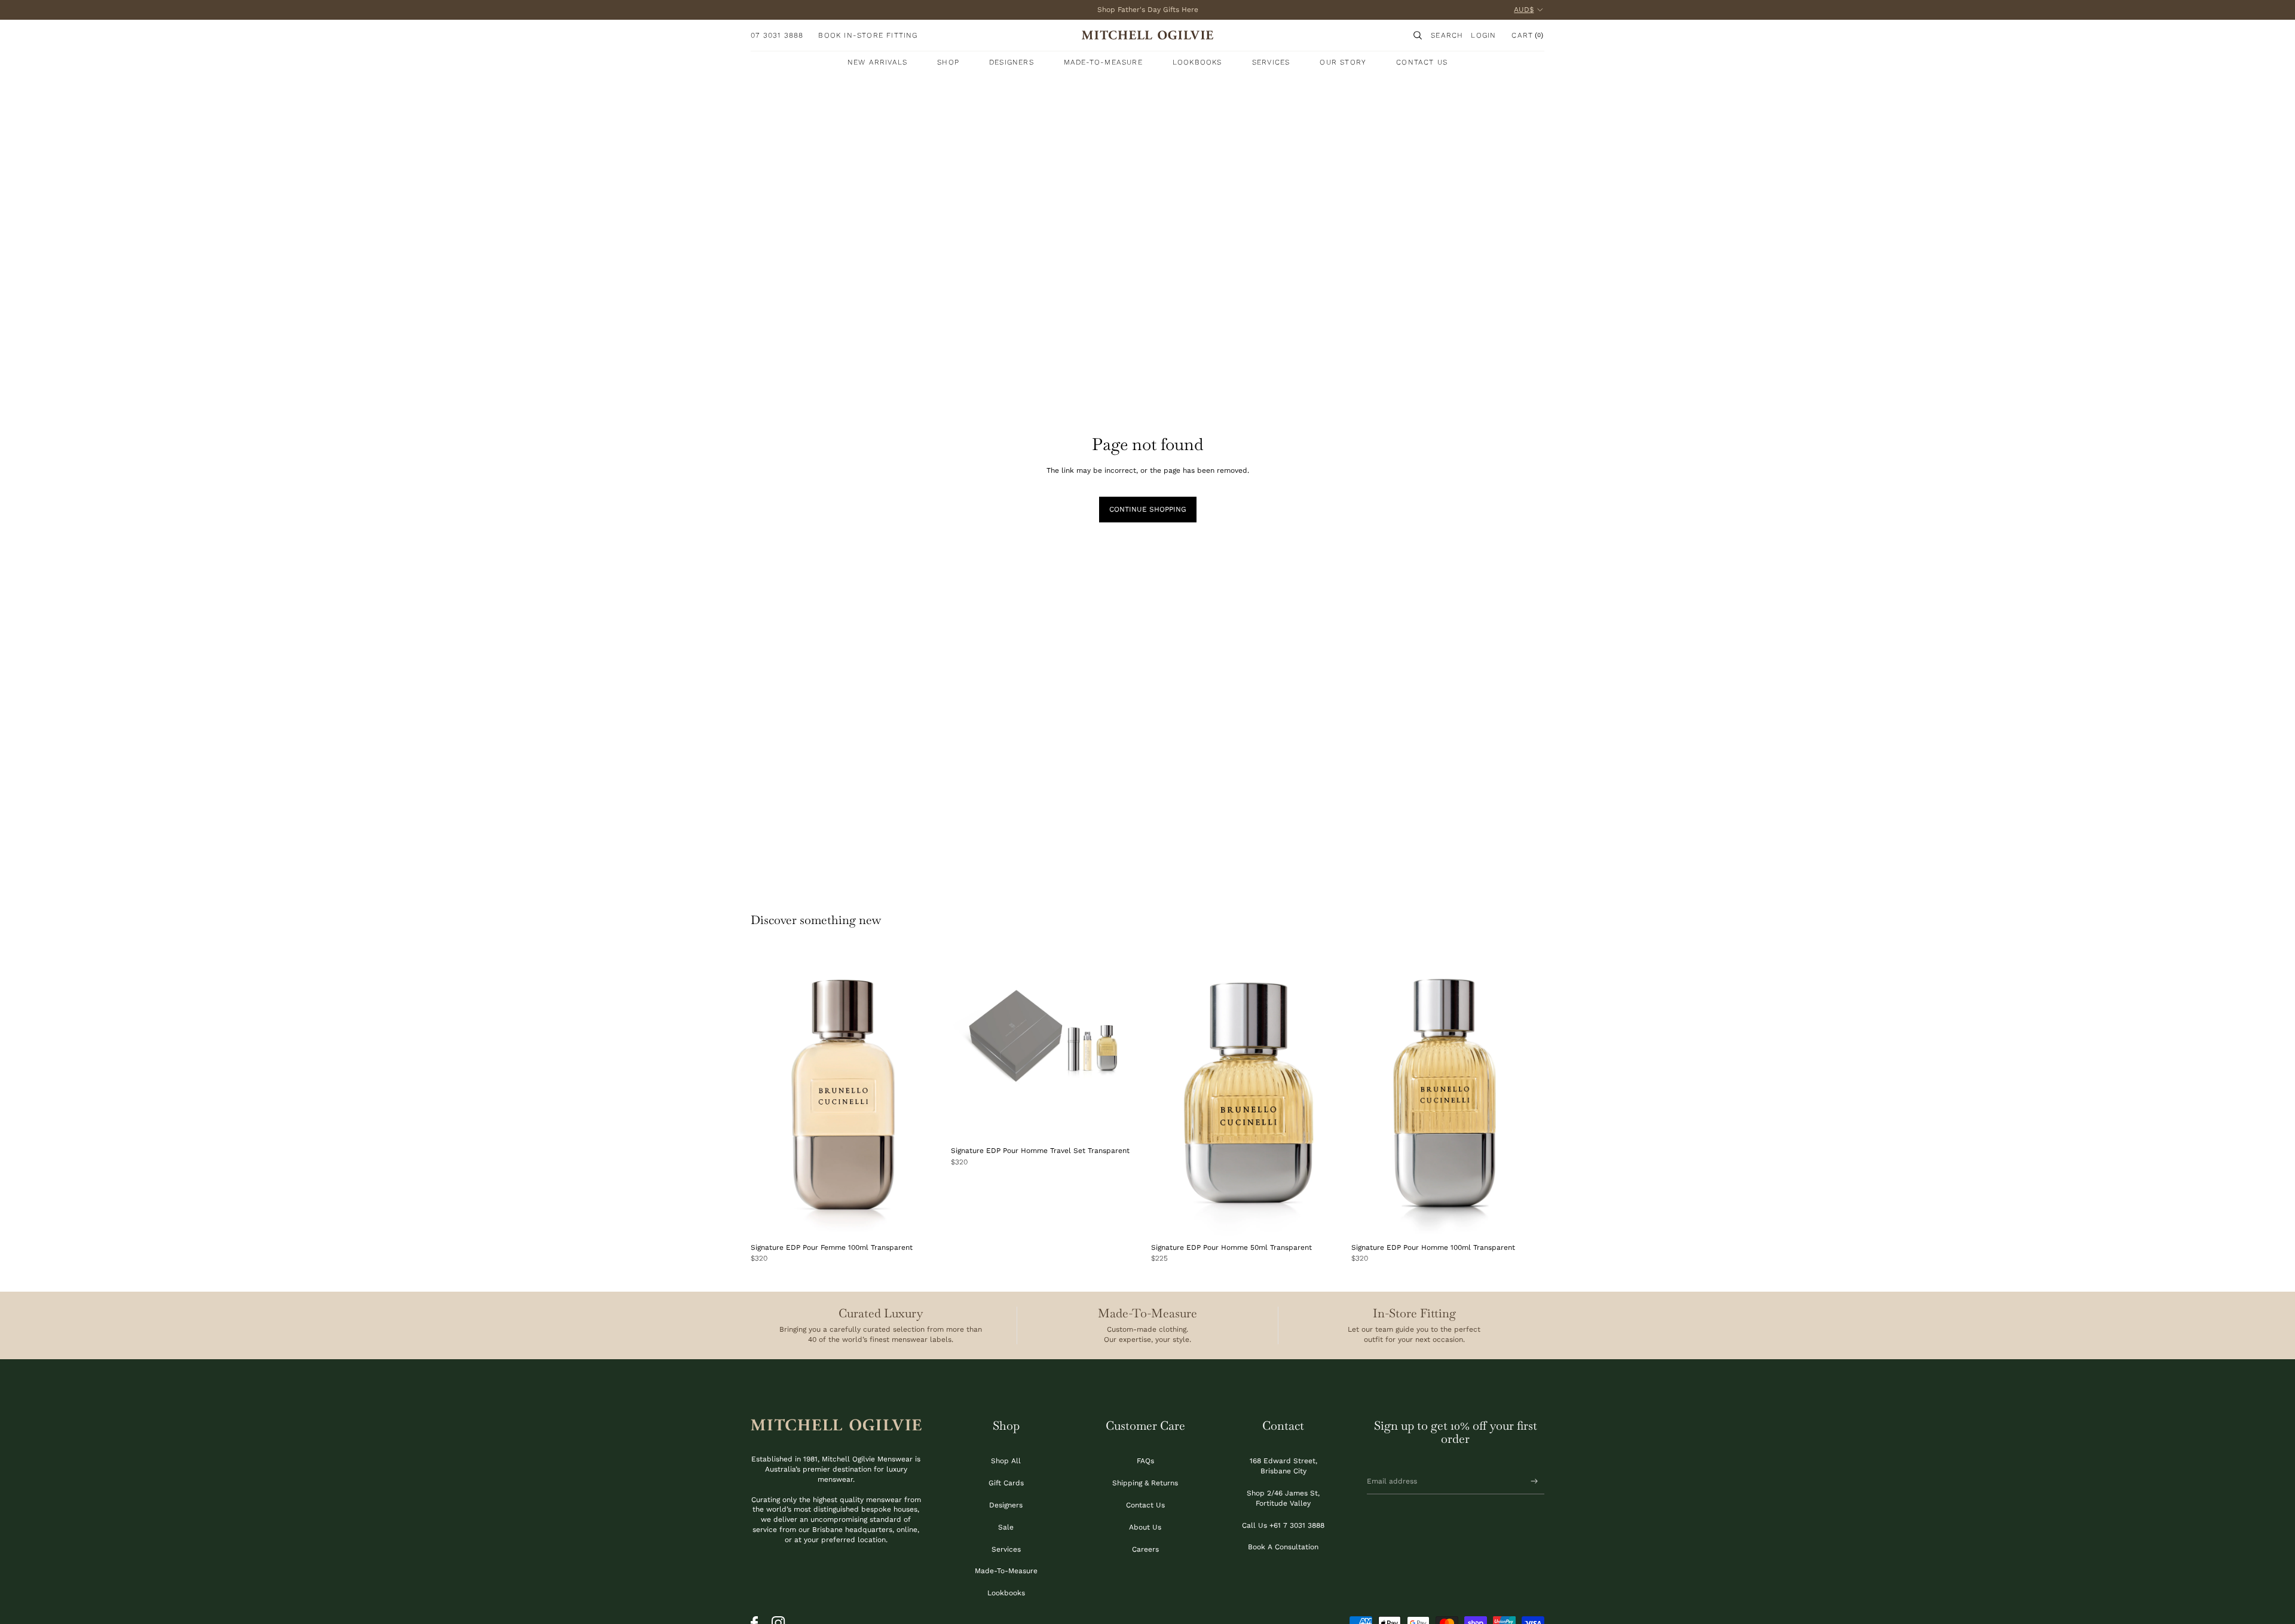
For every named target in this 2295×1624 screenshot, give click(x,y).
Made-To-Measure (1006, 1571)
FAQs (1145, 1461)
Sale (1006, 1527)
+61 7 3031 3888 (1297, 1525)
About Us (1145, 1527)
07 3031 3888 (777, 35)
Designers (1006, 1505)
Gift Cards (1006, 1483)
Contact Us (1145, 1505)
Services (1006, 1549)
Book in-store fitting (868, 35)
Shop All (1006, 1461)
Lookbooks (1006, 1593)
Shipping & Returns (1145, 1483)
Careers (1145, 1549)
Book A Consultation (1283, 1547)
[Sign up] (1534, 1481)
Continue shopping (1148, 509)
